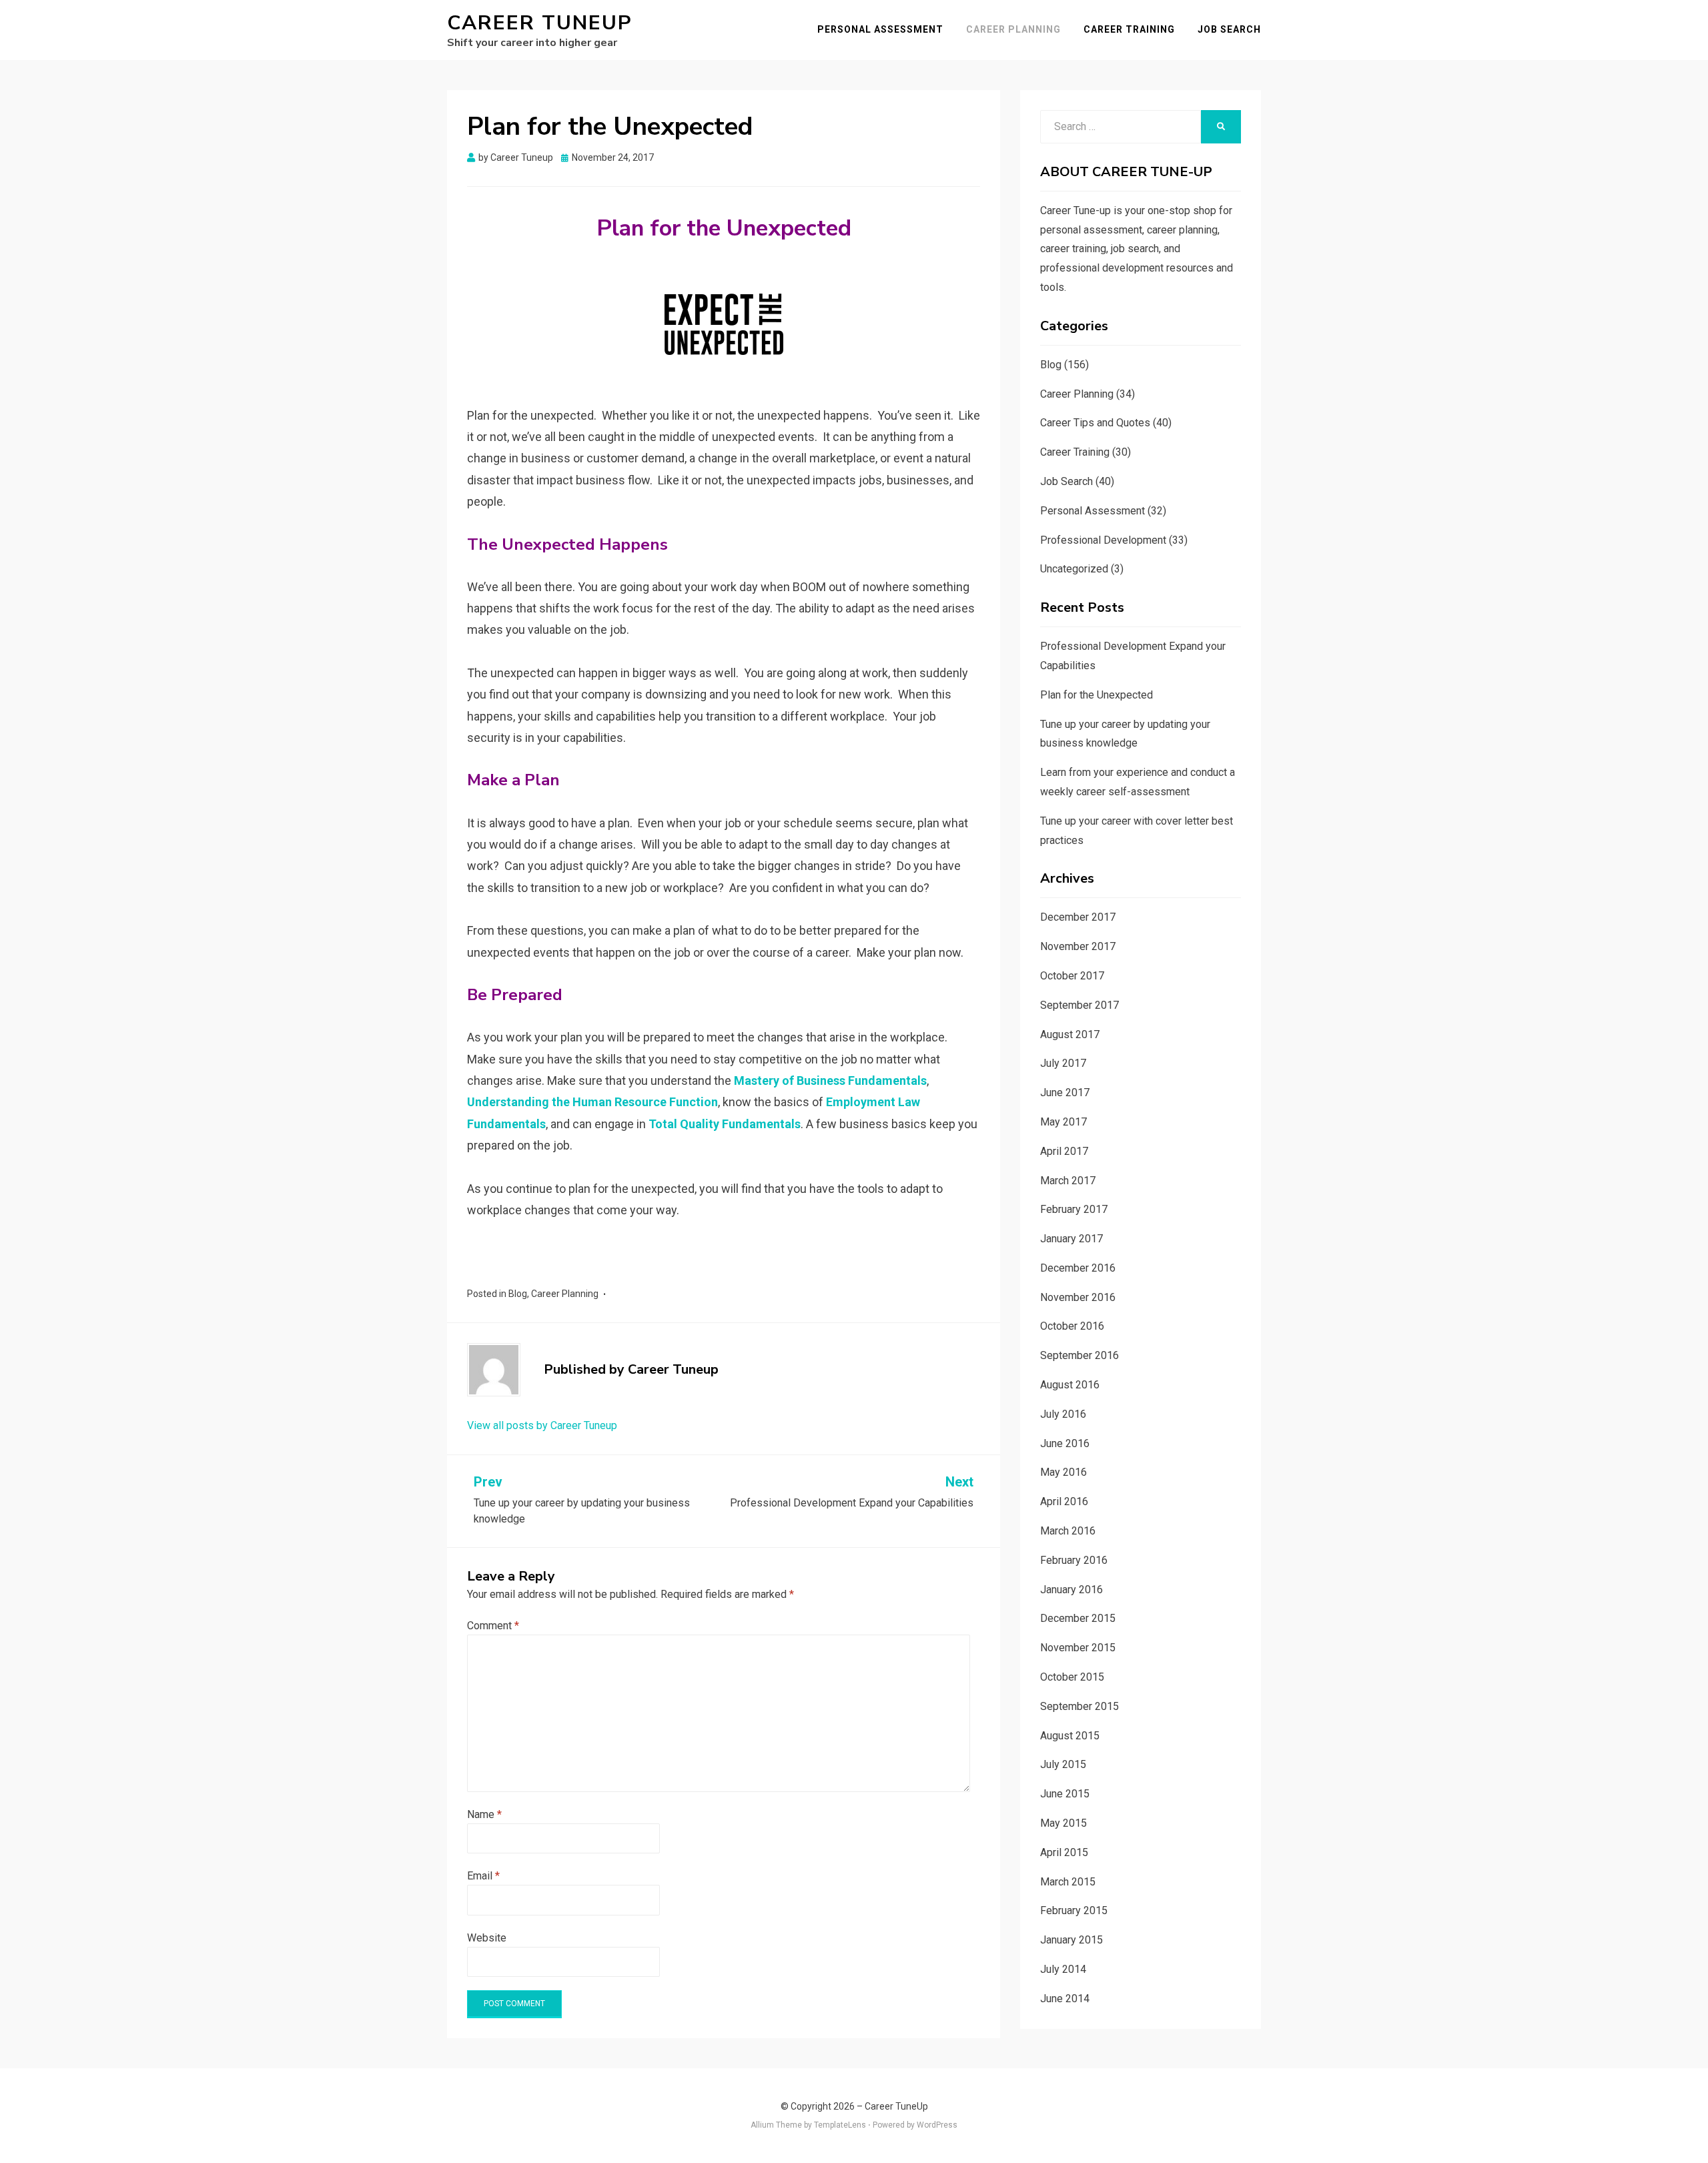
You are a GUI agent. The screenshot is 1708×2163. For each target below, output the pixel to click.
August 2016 (1070, 1385)
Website (487, 1938)
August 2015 (1070, 1736)
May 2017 (1063, 1122)
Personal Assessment (880, 29)
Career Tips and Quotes (1095, 423)
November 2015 (1078, 1648)
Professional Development (1103, 540)
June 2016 (1065, 1443)
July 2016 (1063, 1414)
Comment (493, 1626)
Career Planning (1013, 29)
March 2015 (1068, 1882)
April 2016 (1064, 1501)
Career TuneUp (540, 23)
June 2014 (1065, 1999)
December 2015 (1078, 1618)
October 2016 (1072, 1326)
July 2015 (1063, 1764)
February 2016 (1074, 1560)
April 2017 (1064, 1151)
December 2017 (1078, 917)
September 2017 (1080, 1005)
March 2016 (1068, 1531)
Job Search (1229, 29)
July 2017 (1063, 1063)
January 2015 (1072, 1940)
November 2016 (1078, 1297)
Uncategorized (1074, 569)
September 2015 (1080, 1706)
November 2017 (1078, 946)
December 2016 (1078, 1268)
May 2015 (1063, 1823)
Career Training (1129, 29)
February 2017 (1074, 1209)
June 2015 (1065, 1794)
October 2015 (1072, 1677)
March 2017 (1068, 1181)
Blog (518, 1294)
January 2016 (1072, 1590)
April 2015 (1064, 1852)
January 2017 (1072, 1239)
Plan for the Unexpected (1097, 695)
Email (483, 1876)
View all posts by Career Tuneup (542, 1425)
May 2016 (1063, 1472)
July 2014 (1063, 1969)
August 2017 (1070, 1034)
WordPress (937, 2125)
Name (484, 1814)
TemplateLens (840, 2125)
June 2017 (1065, 1093)
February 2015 (1074, 1910)
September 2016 (1080, 1355)
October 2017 (1072, 976)
